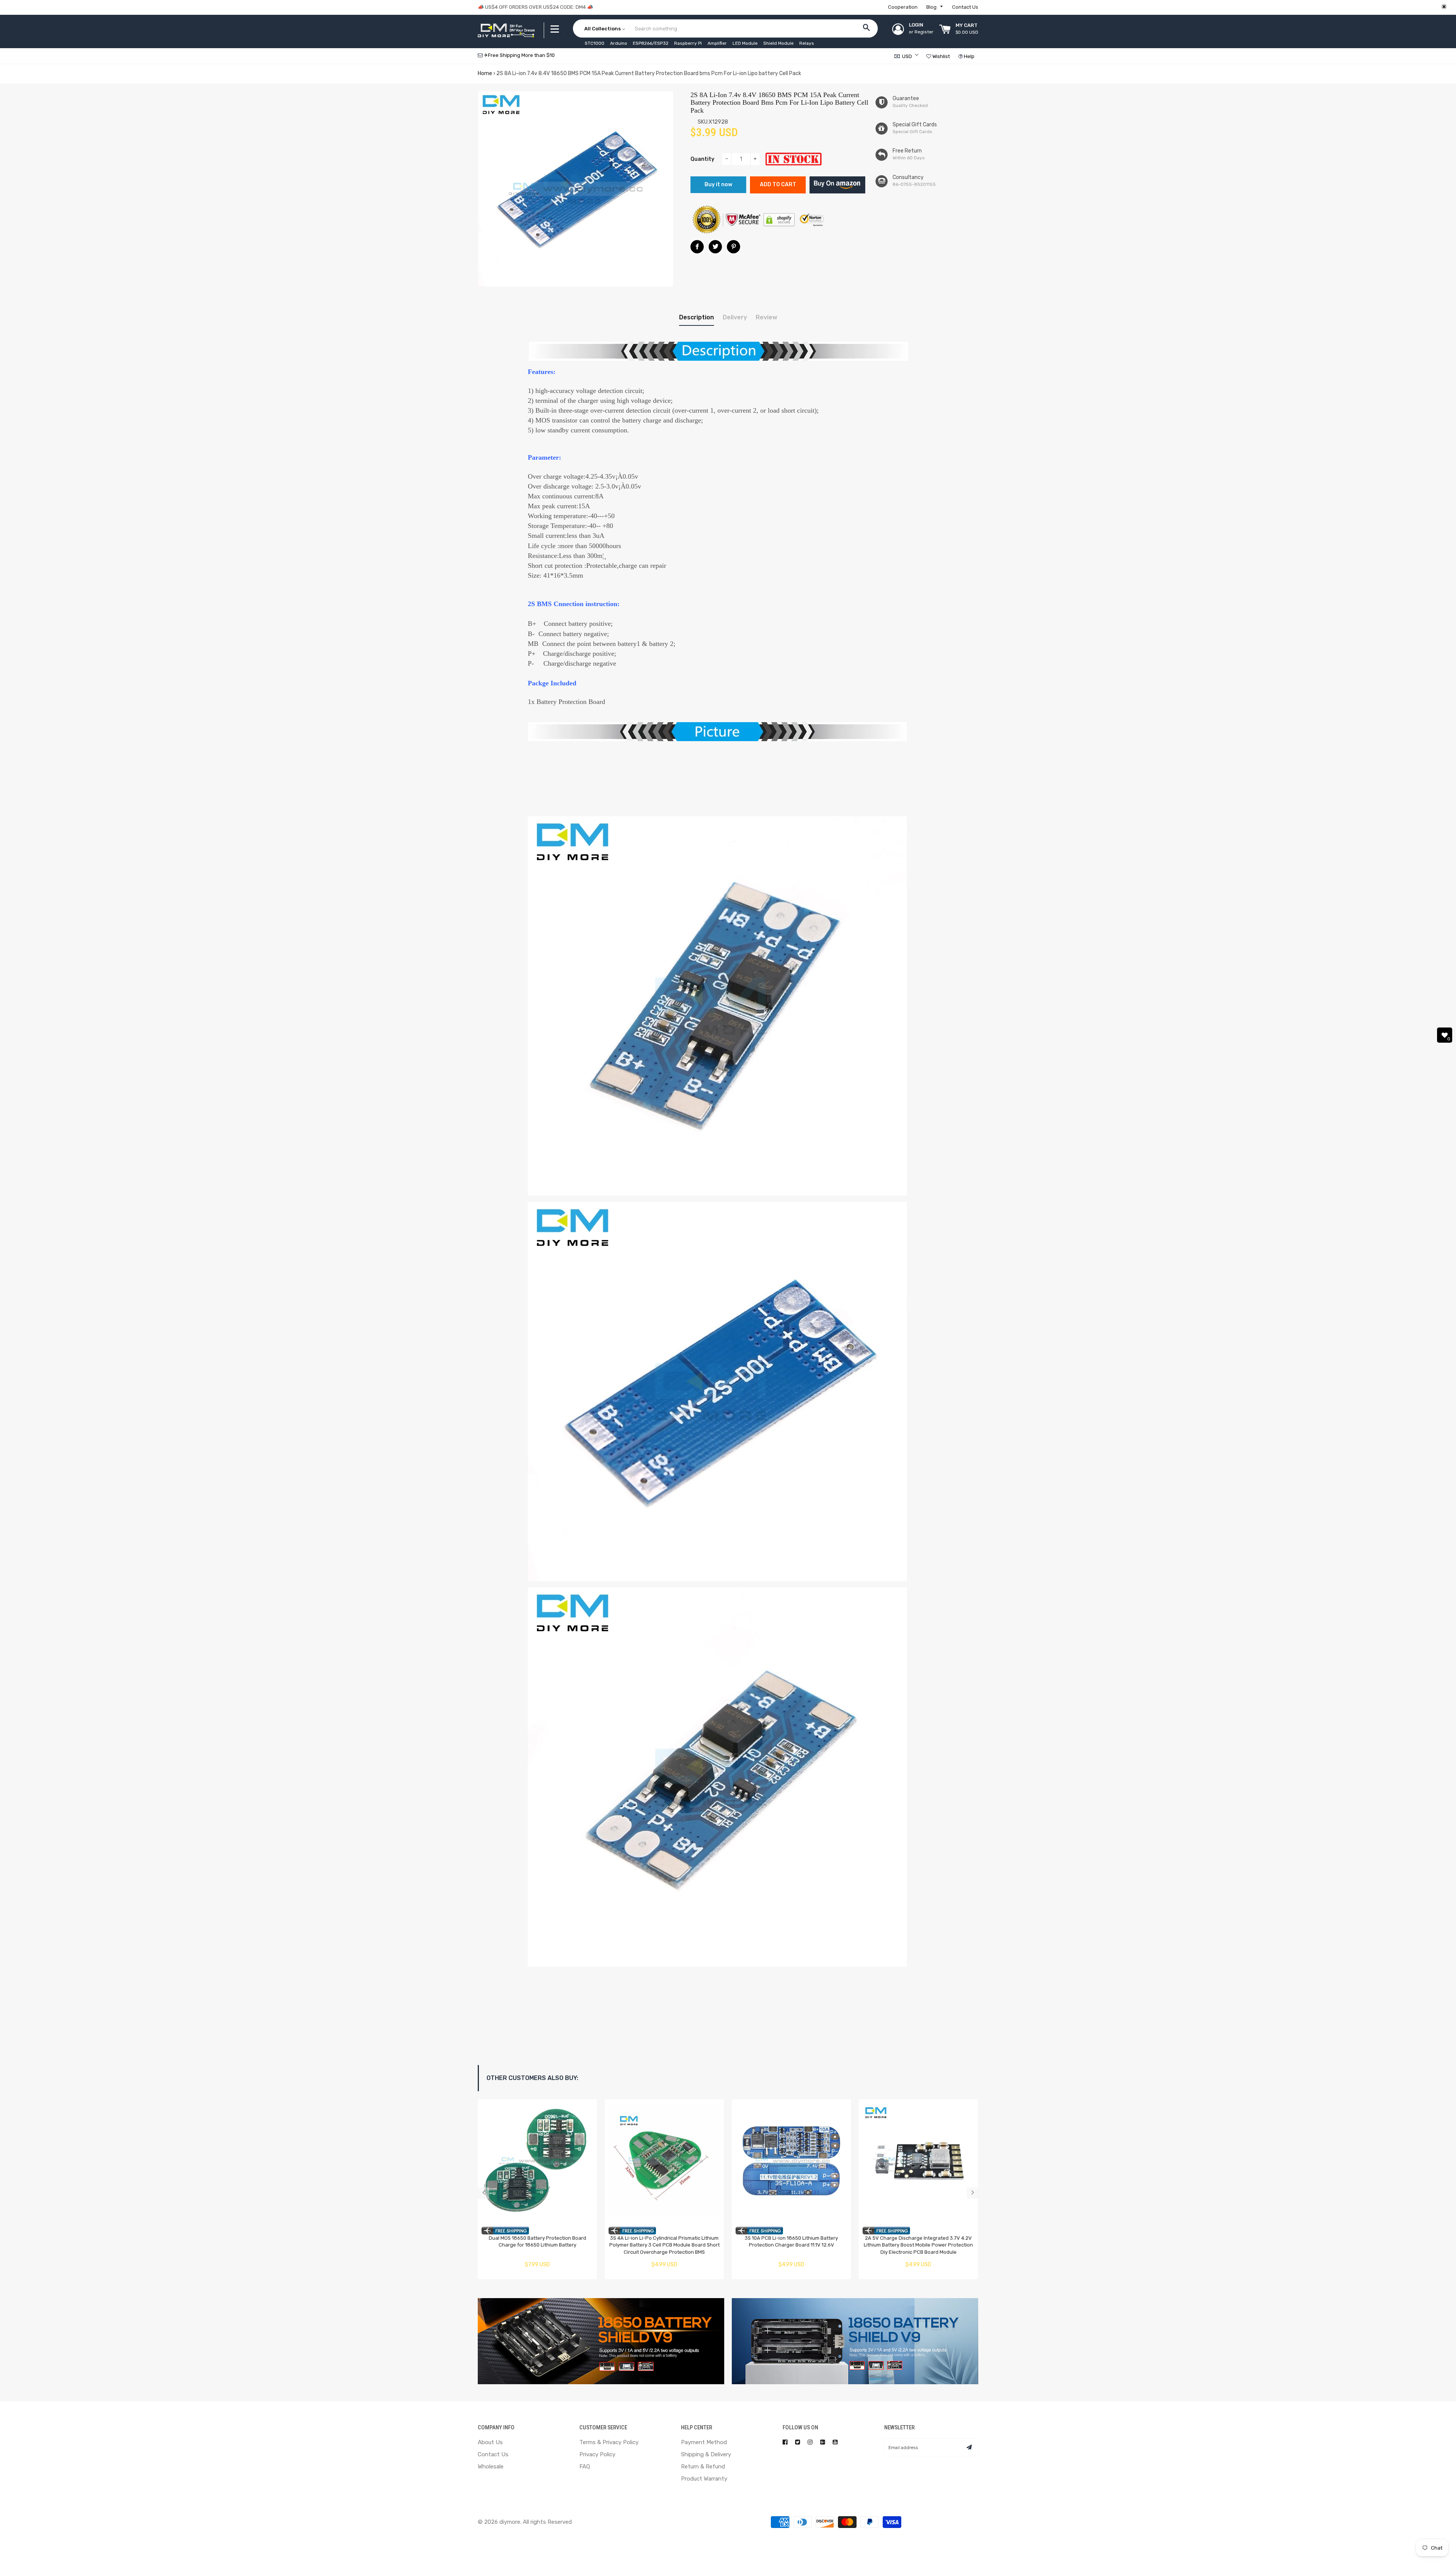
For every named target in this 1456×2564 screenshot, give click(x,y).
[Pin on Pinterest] (733, 247)
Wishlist (941, 56)
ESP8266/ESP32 (651, 43)
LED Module (745, 43)
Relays (807, 43)
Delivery (735, 317)
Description (697, 317)
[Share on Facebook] (697, 247)
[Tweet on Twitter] (715, 247)
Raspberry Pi (688, 43)
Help (969, 56)
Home (485, 73)
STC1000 (595, 43)
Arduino (619, 43)
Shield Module (778, 43)
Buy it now (718, 185)
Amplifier (717, 43)
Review (766, 317)
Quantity (702, 159)
